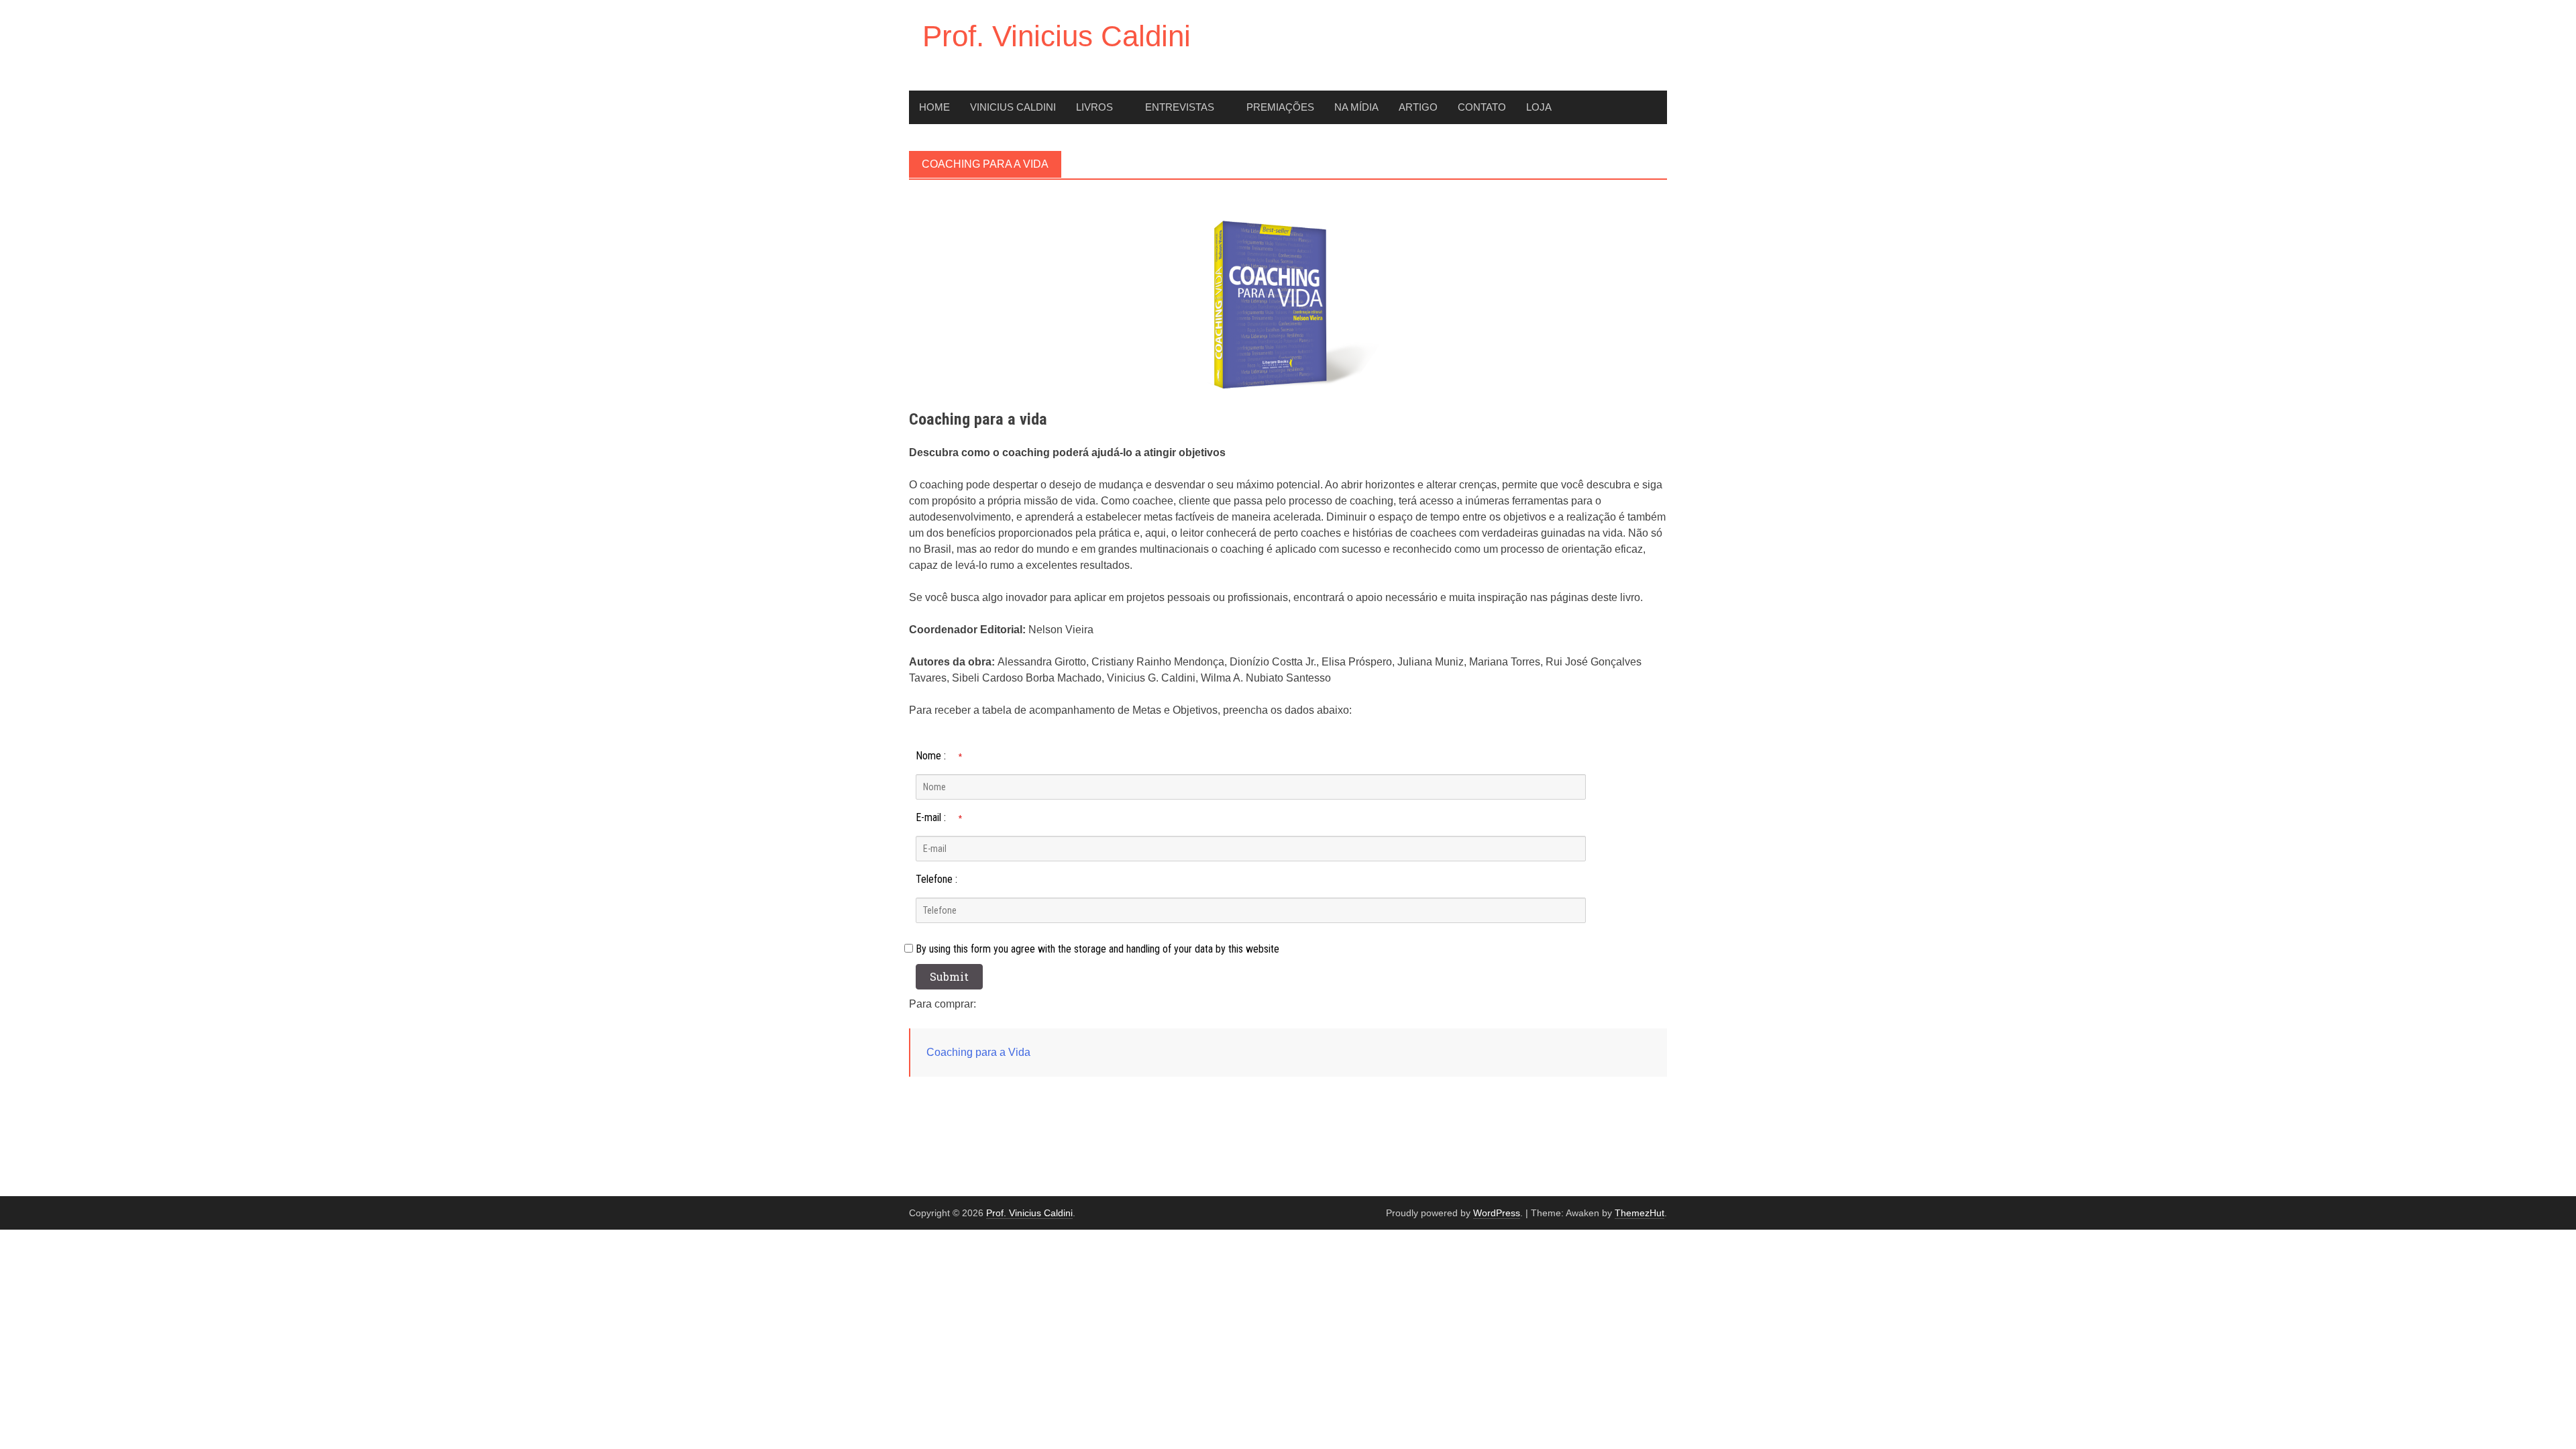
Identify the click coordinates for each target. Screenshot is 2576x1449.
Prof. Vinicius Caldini (1057, 36)
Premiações (1280, 107)
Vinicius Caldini (1013, 107)
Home (934, 107)
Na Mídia (1356, 107)
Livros (1094, 107)
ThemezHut (1640, 1213)
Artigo (1418, 107)
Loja (1539, 107)
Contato (1482, 107)
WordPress (1497, 1213)
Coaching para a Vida (978, 1052)
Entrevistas (1180, 107)
